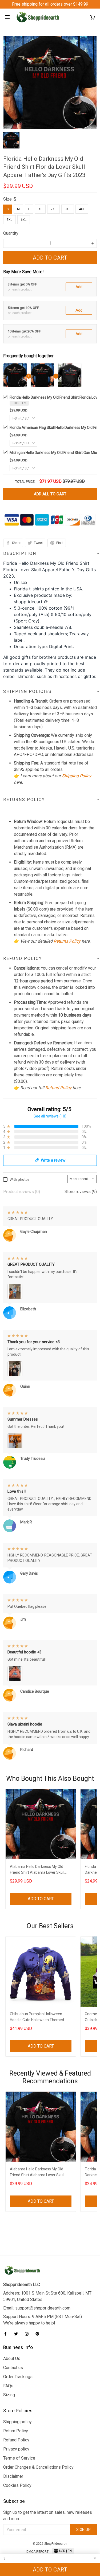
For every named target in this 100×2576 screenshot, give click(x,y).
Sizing (9, 2395)
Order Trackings (18, 2377)
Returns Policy (67, 941)
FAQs (8, 2386)
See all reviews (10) (50, 1116)
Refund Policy (58, 1088)
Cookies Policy (17, 2485)
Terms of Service (19, 2458)
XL (40, 209)
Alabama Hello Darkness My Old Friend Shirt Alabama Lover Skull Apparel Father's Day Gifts (37, 1870)
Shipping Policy (77, 776)
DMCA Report (37, 2552)
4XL (82, 209)
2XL (53, 209)
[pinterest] (39, 2334)
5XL (9, 220)
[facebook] (7, 2334)
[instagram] (28, 2334)
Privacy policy (16, 2449)
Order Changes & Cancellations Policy (38, 2467)
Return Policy (16, 2431)
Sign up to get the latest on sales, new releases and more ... (48, 2516)
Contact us (13, 2368)
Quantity (11, 233)
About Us (12, 2359)
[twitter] (18, 2334)
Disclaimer (13, 2476)
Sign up (84, 2530)
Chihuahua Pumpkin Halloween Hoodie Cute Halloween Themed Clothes (37, 2018)
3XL (68, 209)
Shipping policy (17, 2422)
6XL (24, 220)
